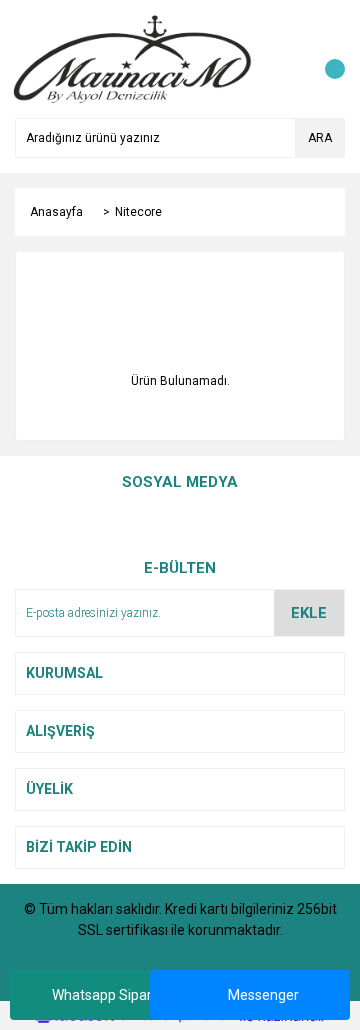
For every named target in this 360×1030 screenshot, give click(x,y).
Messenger (263, 995)
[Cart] (325, 59)
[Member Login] (285, 59)
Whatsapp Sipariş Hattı (123, 995)
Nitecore (138, 212)
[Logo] (133, 58)
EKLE (309, 613)
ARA (320, 138)
